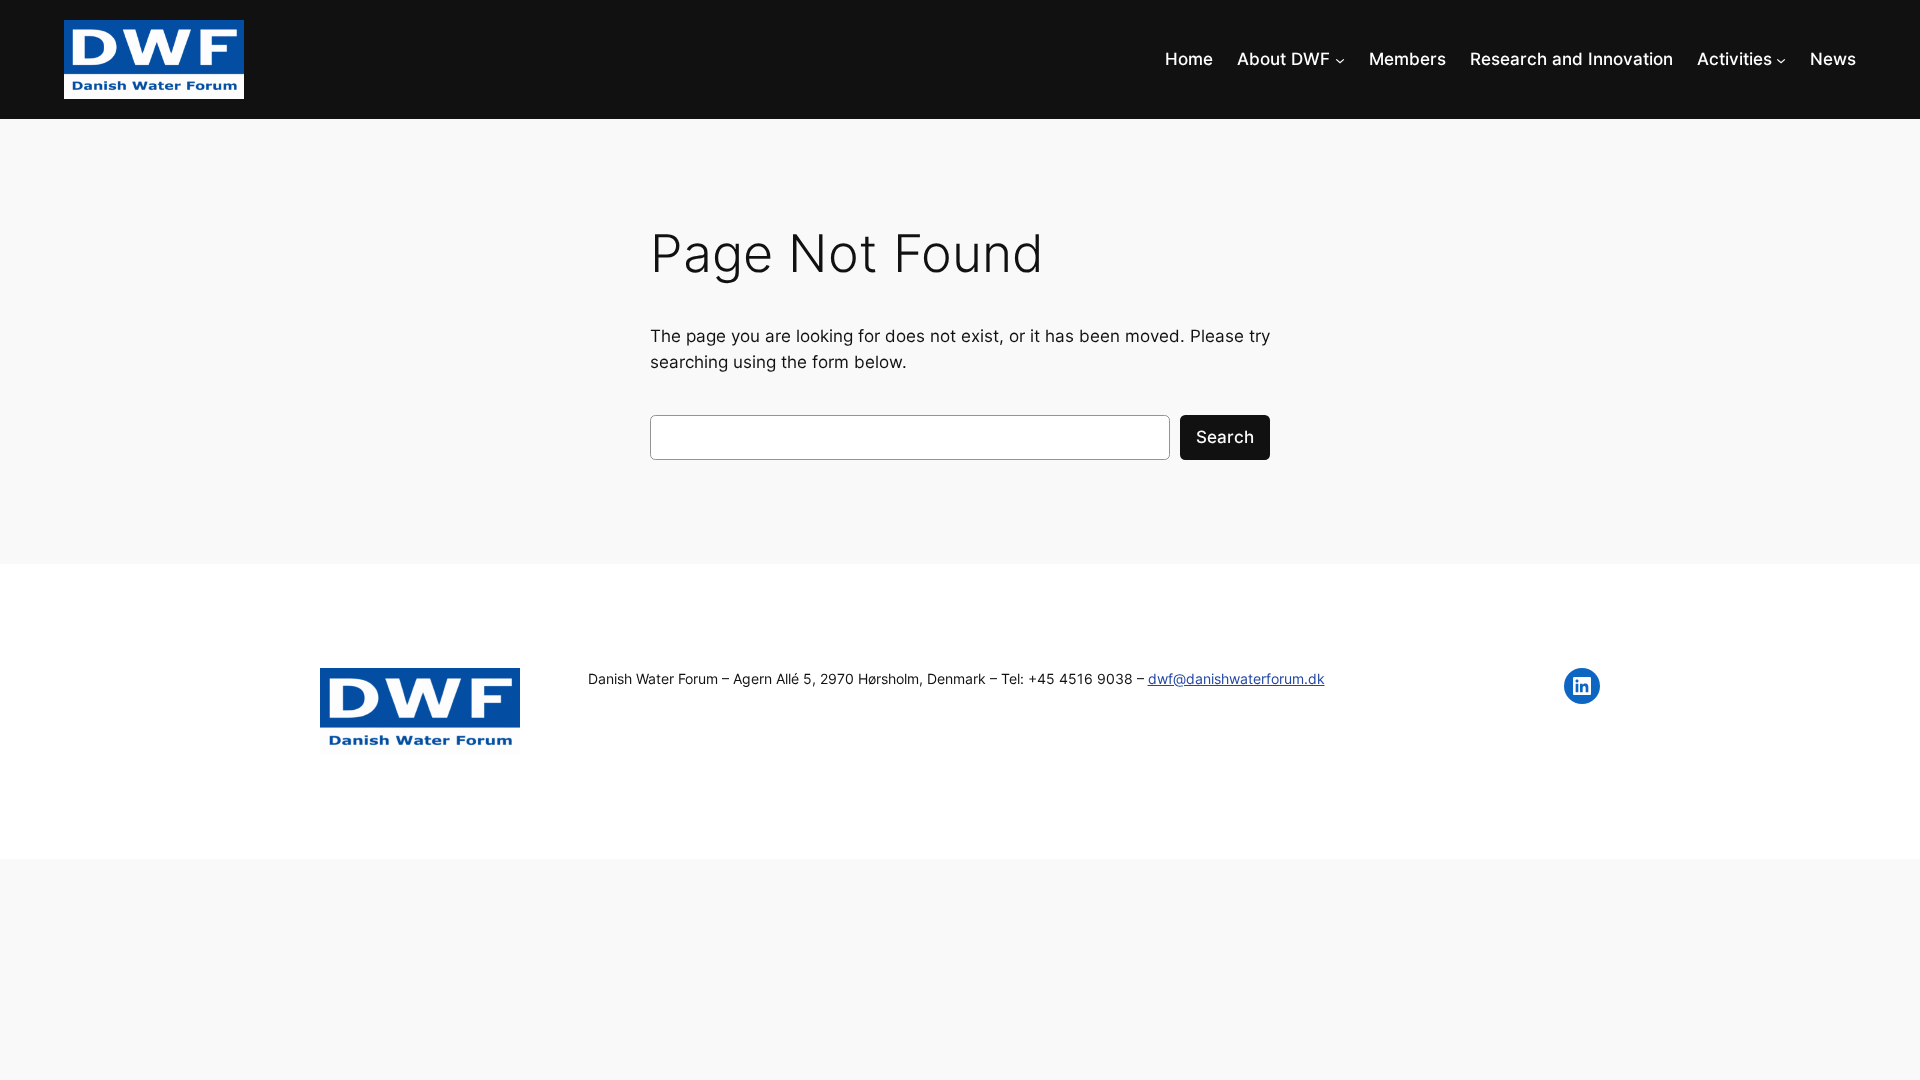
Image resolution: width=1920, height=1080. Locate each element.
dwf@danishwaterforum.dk (1236, 678)
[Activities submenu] (1781, 59)
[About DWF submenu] (1340, 59)
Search (1225, 437)
